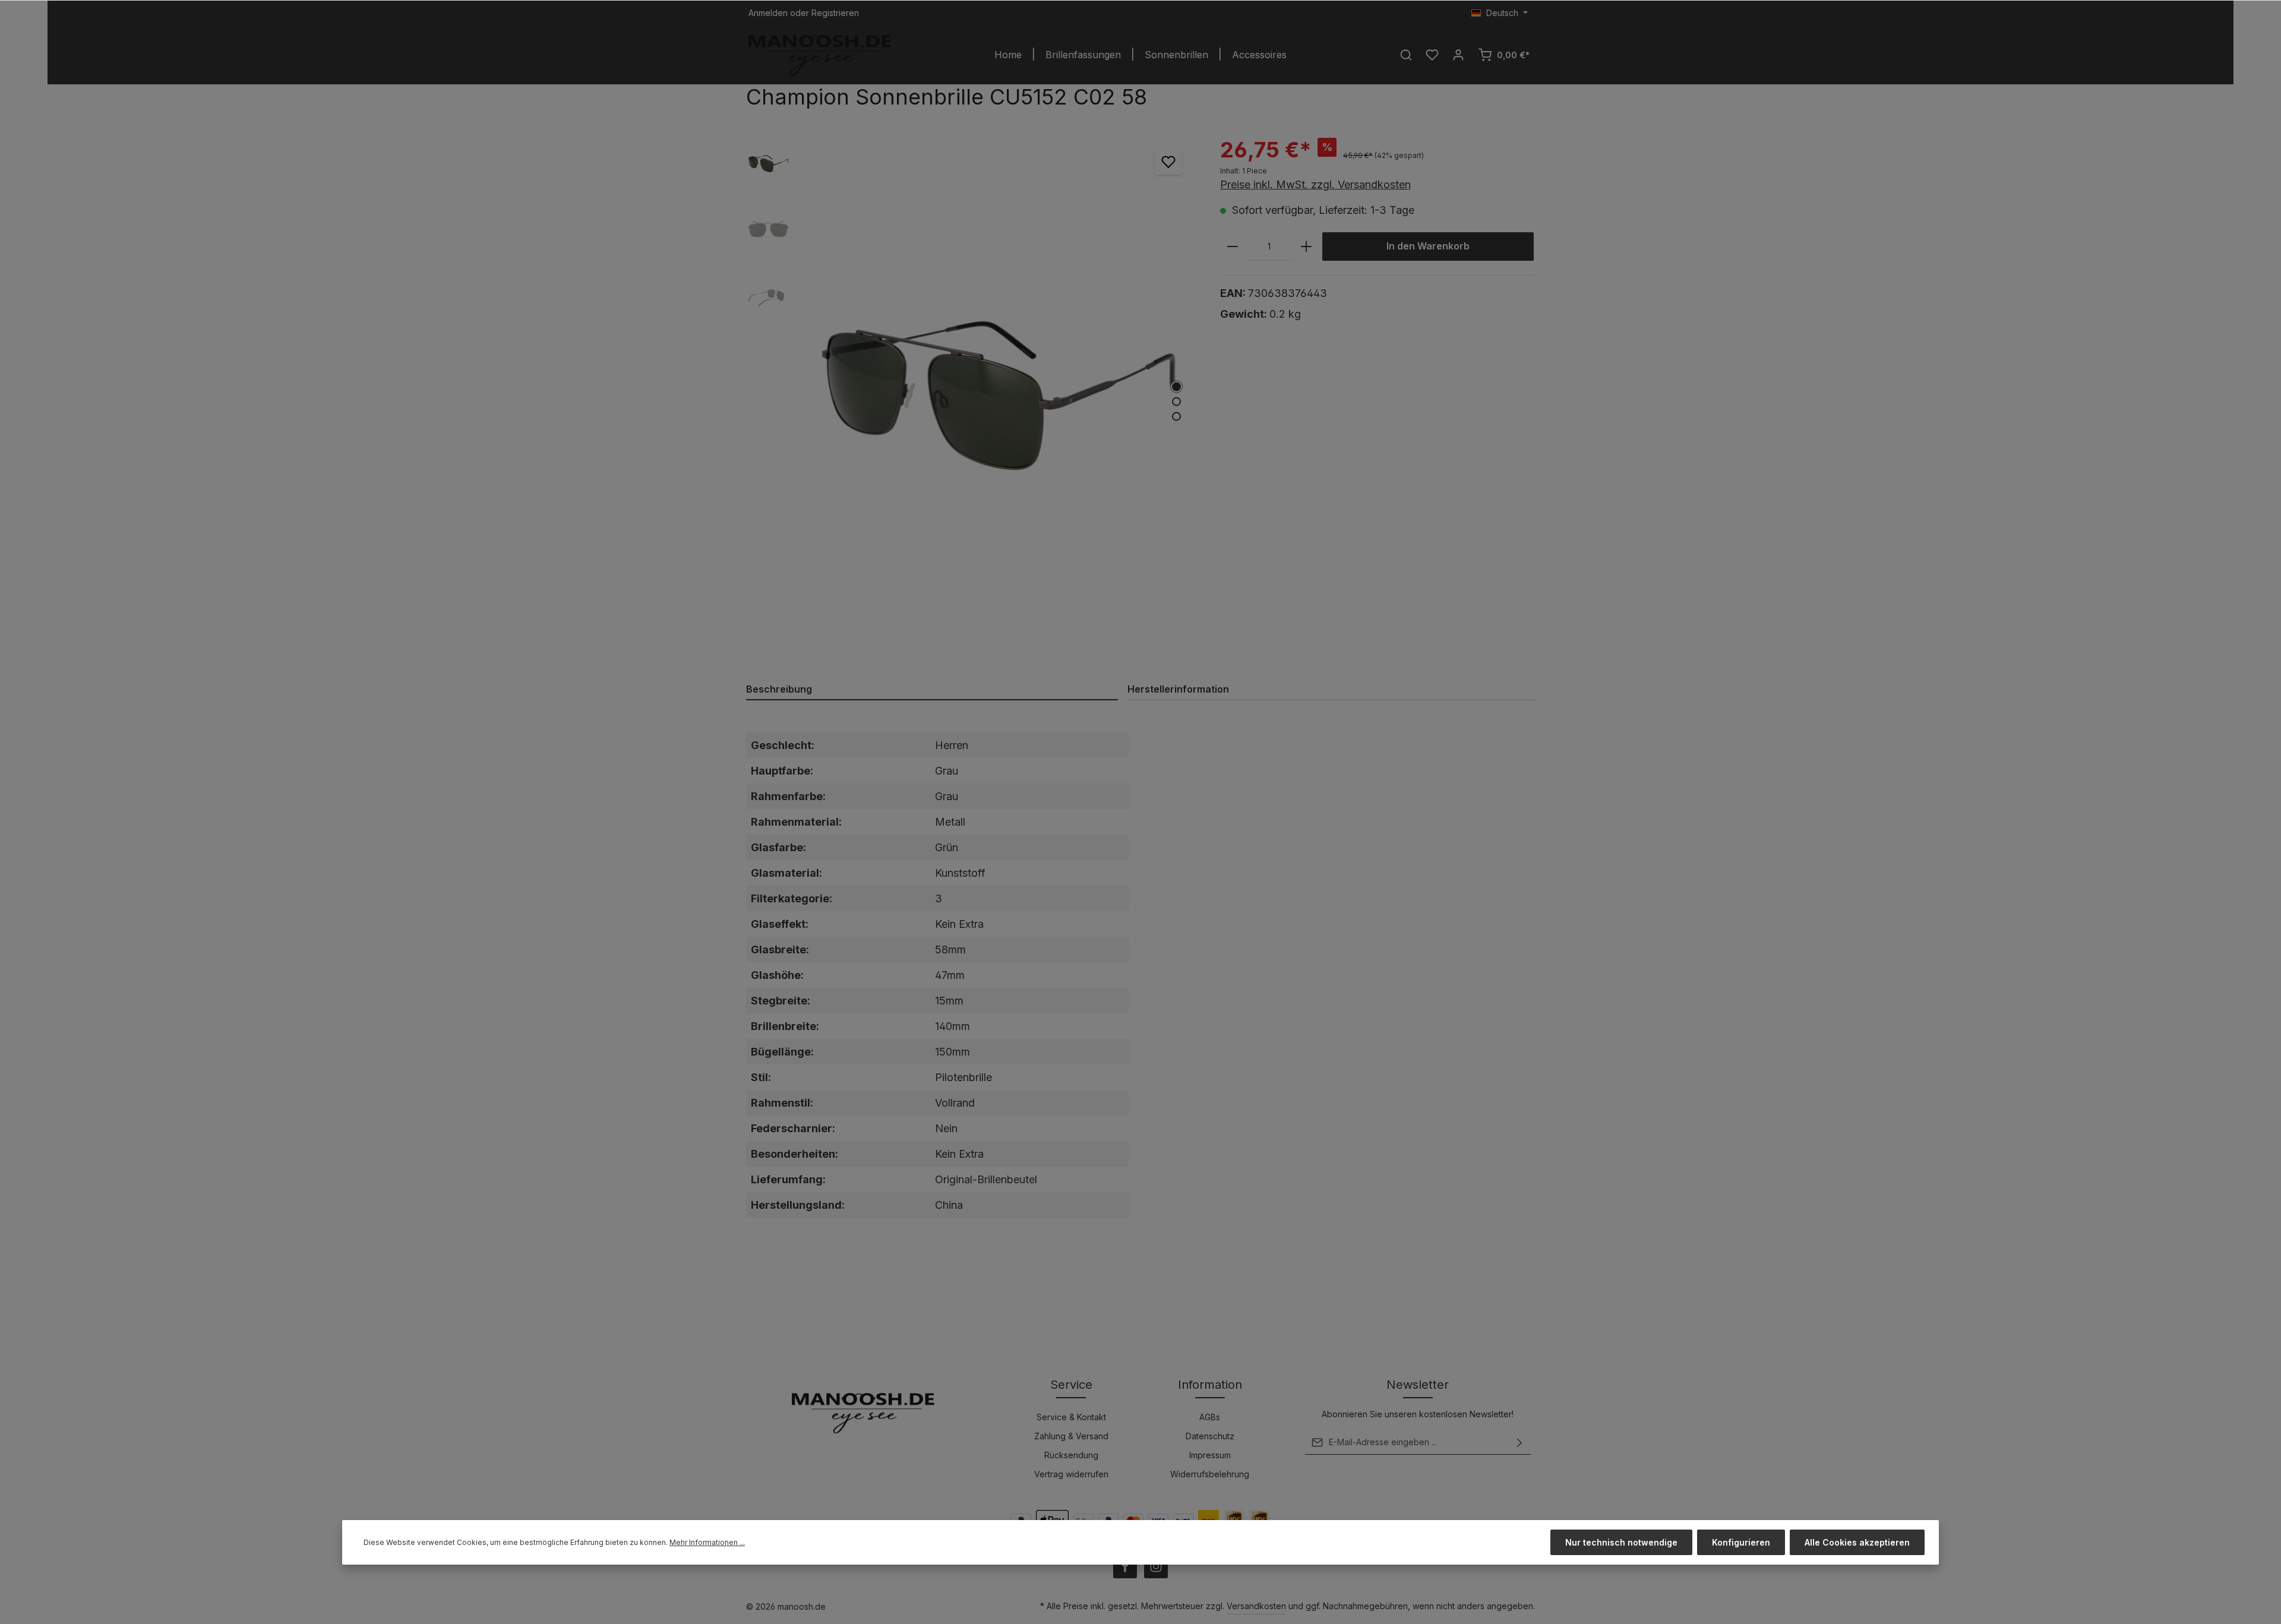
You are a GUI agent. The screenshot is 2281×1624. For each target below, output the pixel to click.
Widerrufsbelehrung (1210, 1474)
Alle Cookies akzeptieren (1857, 1542)
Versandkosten (1256, 1606)
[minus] (1233, 247)
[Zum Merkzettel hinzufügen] (1168, 161)
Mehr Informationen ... (707, 1542)
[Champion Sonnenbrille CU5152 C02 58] (999, 396)
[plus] (1306, 247)
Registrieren (835, 13)
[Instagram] (1156, 1566)
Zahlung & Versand (1071, 1436)
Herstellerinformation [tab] (1178, 689)
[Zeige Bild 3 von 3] (1176, 417)
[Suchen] (1406, 55)
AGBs (1210, 1417)
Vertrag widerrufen (1071, 1474)
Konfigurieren (1741, 1542)
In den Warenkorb (1428, 246)
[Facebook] (1125, 1566)
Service (1071, 1385)
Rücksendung (1071, 1455)
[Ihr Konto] (1458, 55)
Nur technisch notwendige (1621, 1542)
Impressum (1210, 1455)
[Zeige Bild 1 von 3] (1176, 387)
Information (1210, 1385)
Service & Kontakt (1071, 1417)
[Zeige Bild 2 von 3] (1176, 402)
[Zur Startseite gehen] (820, 55)
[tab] (932, 690)
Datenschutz (1210, 1436)
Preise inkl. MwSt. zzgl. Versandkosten (1315, 184)
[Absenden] (1519, 1442)
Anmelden (768, 13)
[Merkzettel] (1432, 55)
